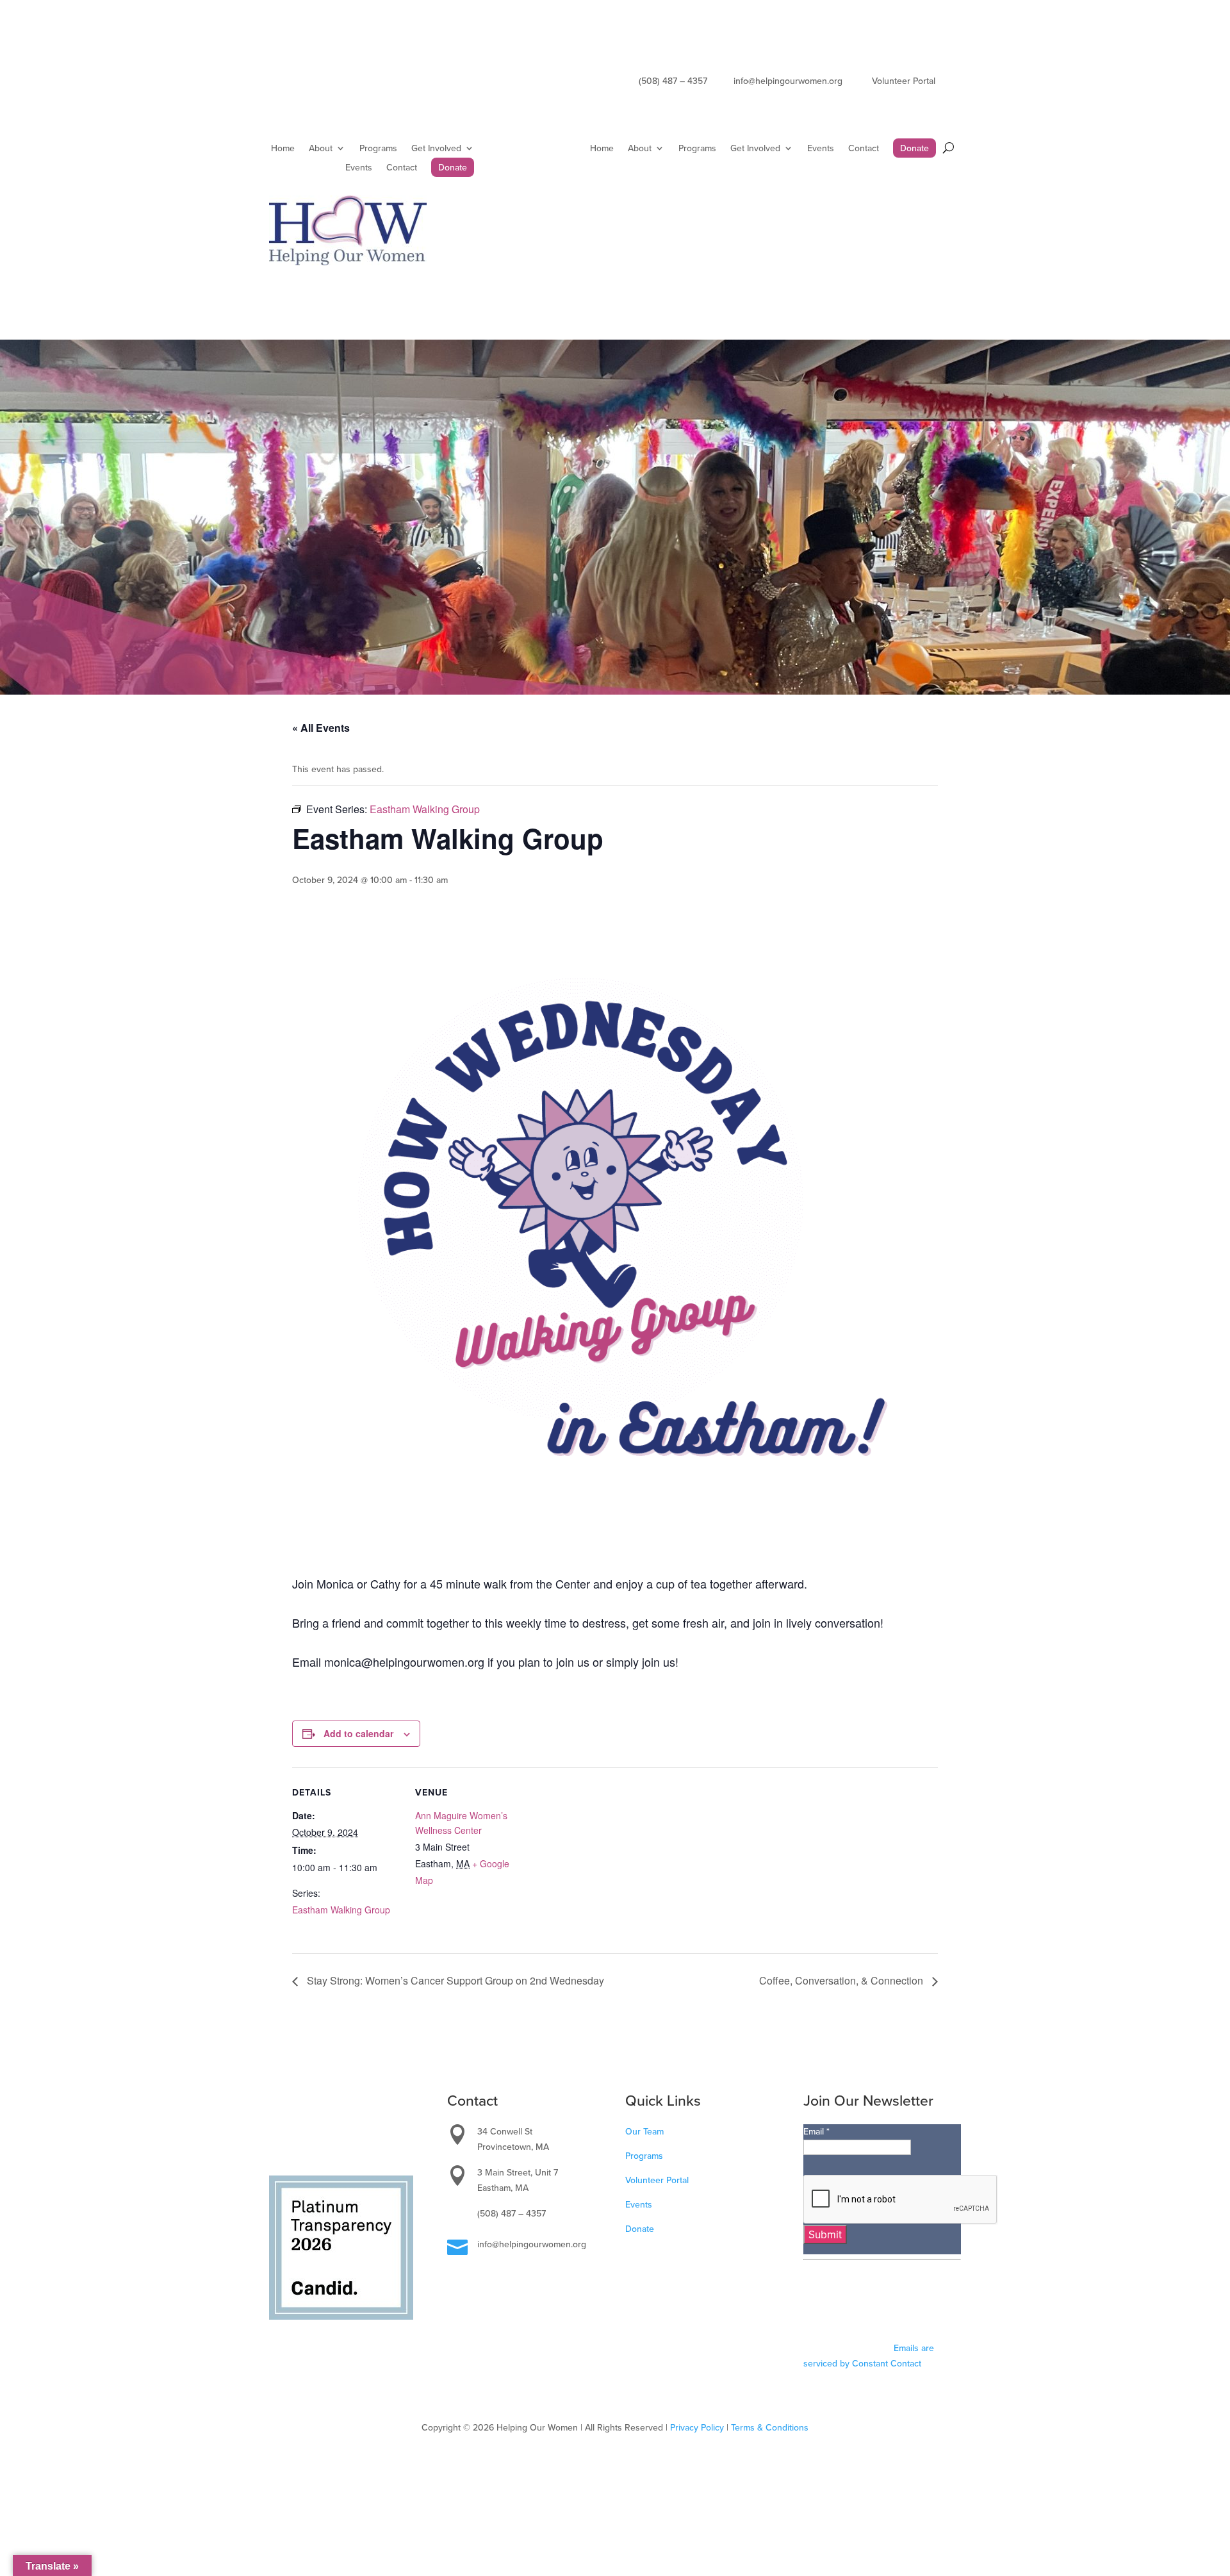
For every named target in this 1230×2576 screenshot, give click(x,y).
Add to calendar (358, 1733)
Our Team (644, 2131)
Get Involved (436, 149)
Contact (402, 168)
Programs (378, 149)
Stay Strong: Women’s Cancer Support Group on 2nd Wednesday (454, 1980)
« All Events (321, 728)
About (321, 149)
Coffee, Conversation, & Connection (842, 1980)
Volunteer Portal (657, 2180)
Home (283, 149)
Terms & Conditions (770, 2427)
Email (816, 2131)
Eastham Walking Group (341, 1910)
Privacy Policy (697, 2427)
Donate (453, 168)
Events (359, 168)
